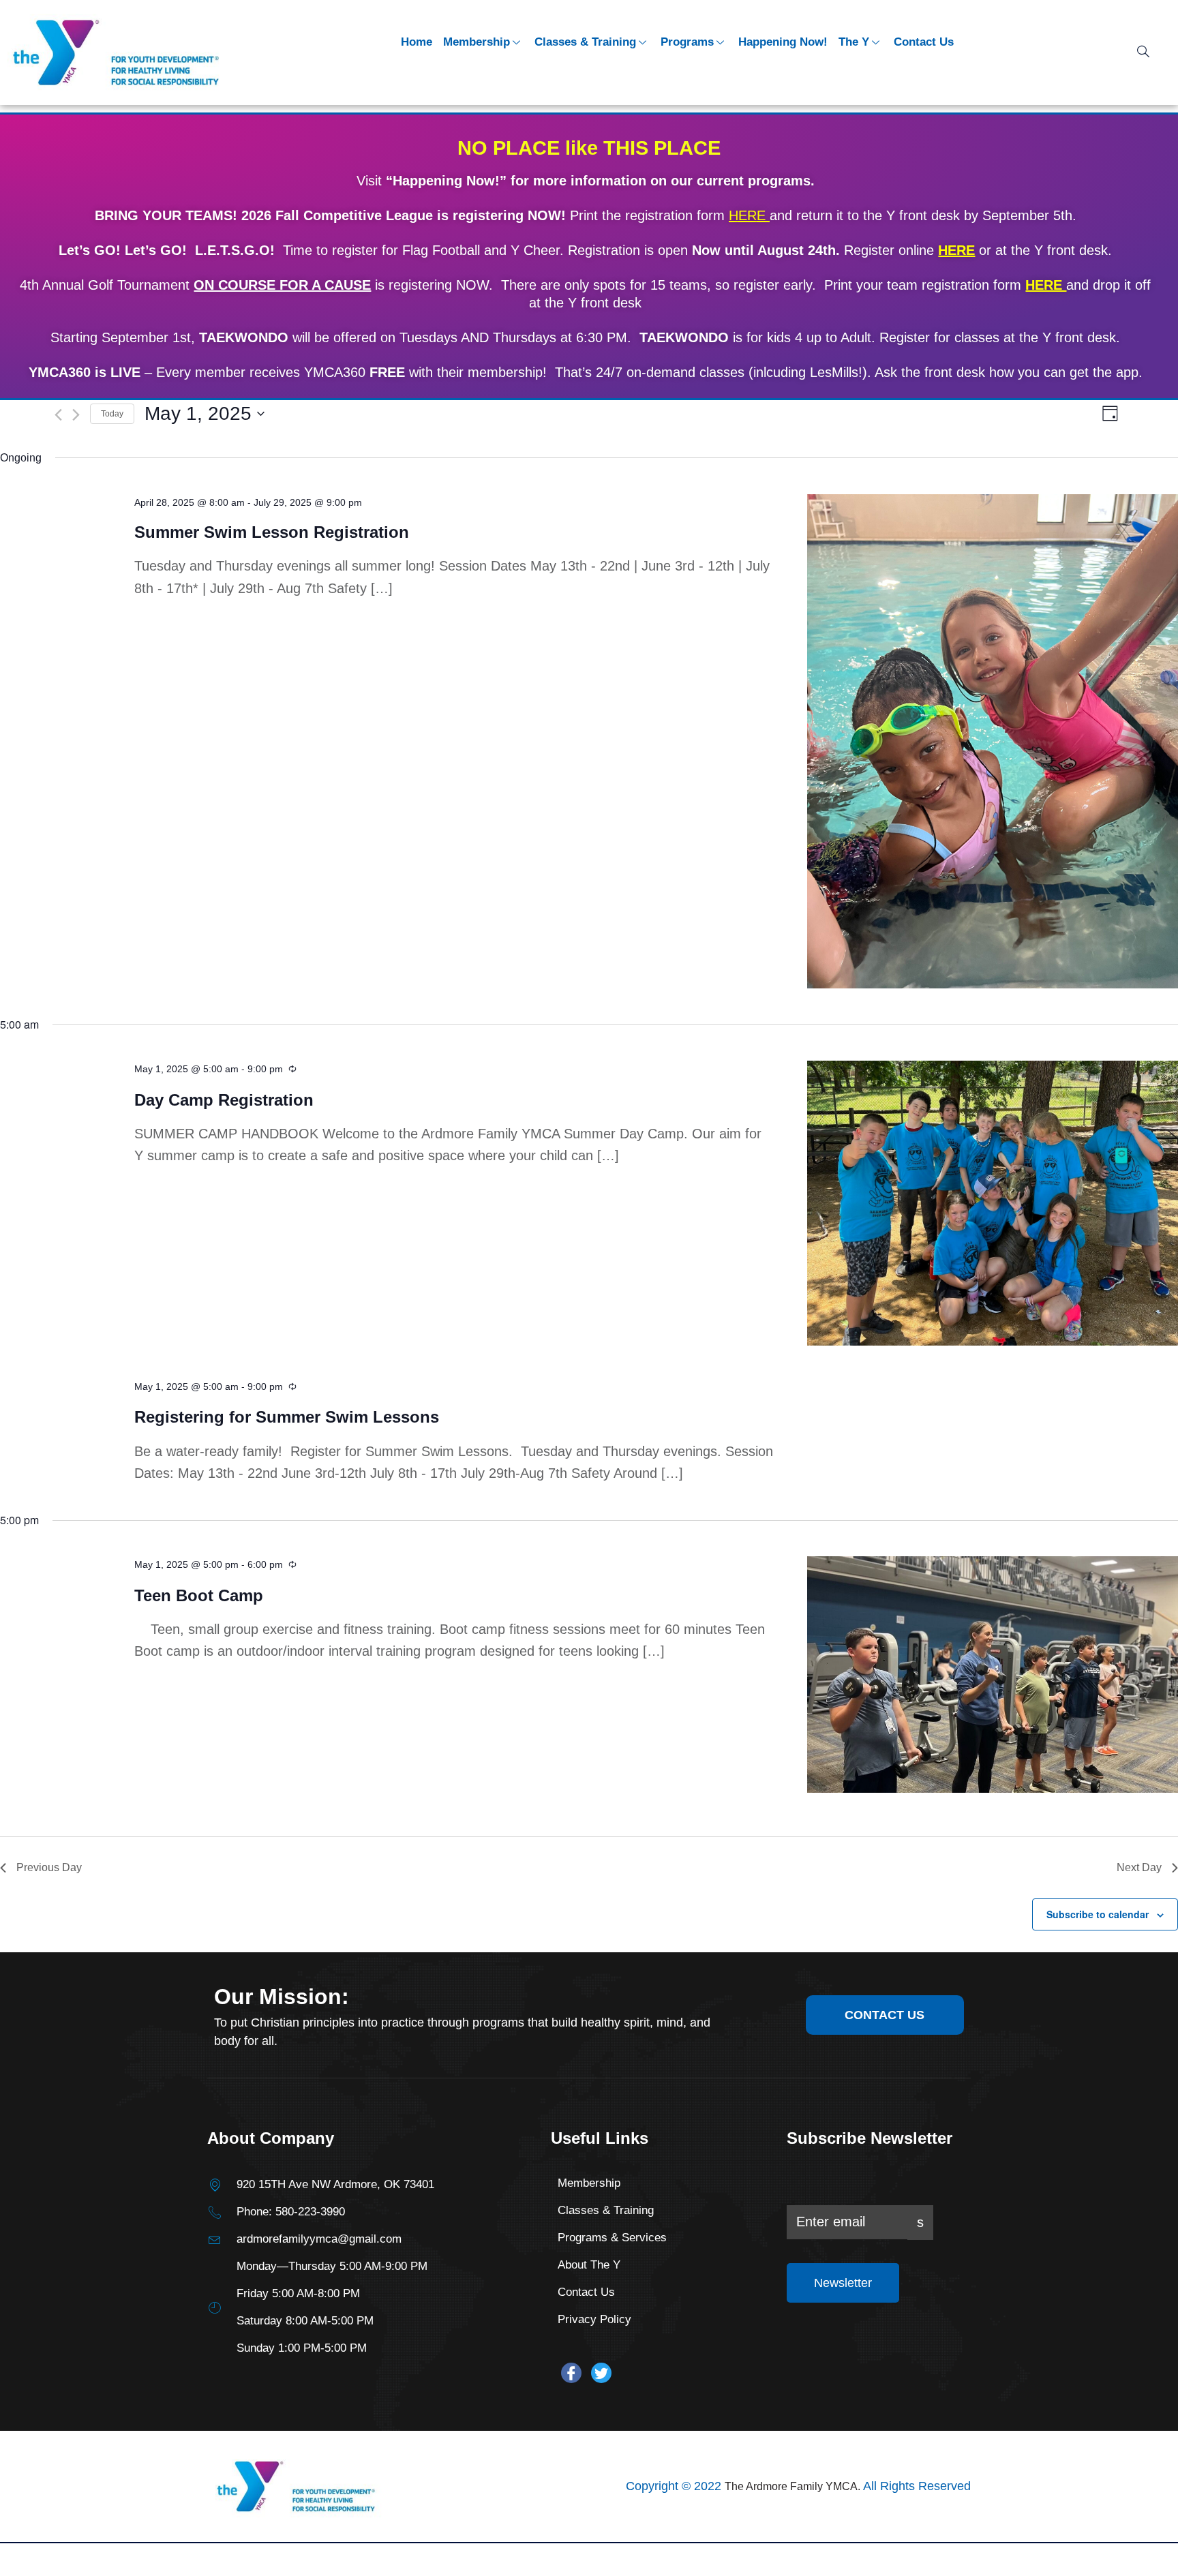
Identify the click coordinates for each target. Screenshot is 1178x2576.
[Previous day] (58, 415)
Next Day (1139, 1867)
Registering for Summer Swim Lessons (287, 1417)
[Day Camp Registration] (993, 1203)
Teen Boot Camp (199, 1595)
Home (417, 42)
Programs (687, 42)
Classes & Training (585, 42)
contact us (885, 2015)
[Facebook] (571, 2373)
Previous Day (49, 1867)
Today (112, 414)
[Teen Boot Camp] (993, 1675)
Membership (477, 42)
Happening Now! (783, 42)
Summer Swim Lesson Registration (272, 532)
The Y (854, 42)
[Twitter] (601, 2373)
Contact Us (924, 42)
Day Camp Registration (224, 1100)
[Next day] (76, 415)
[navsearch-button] (1143, 52)
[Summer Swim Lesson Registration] (993, 741)
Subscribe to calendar (1098, 1914)
